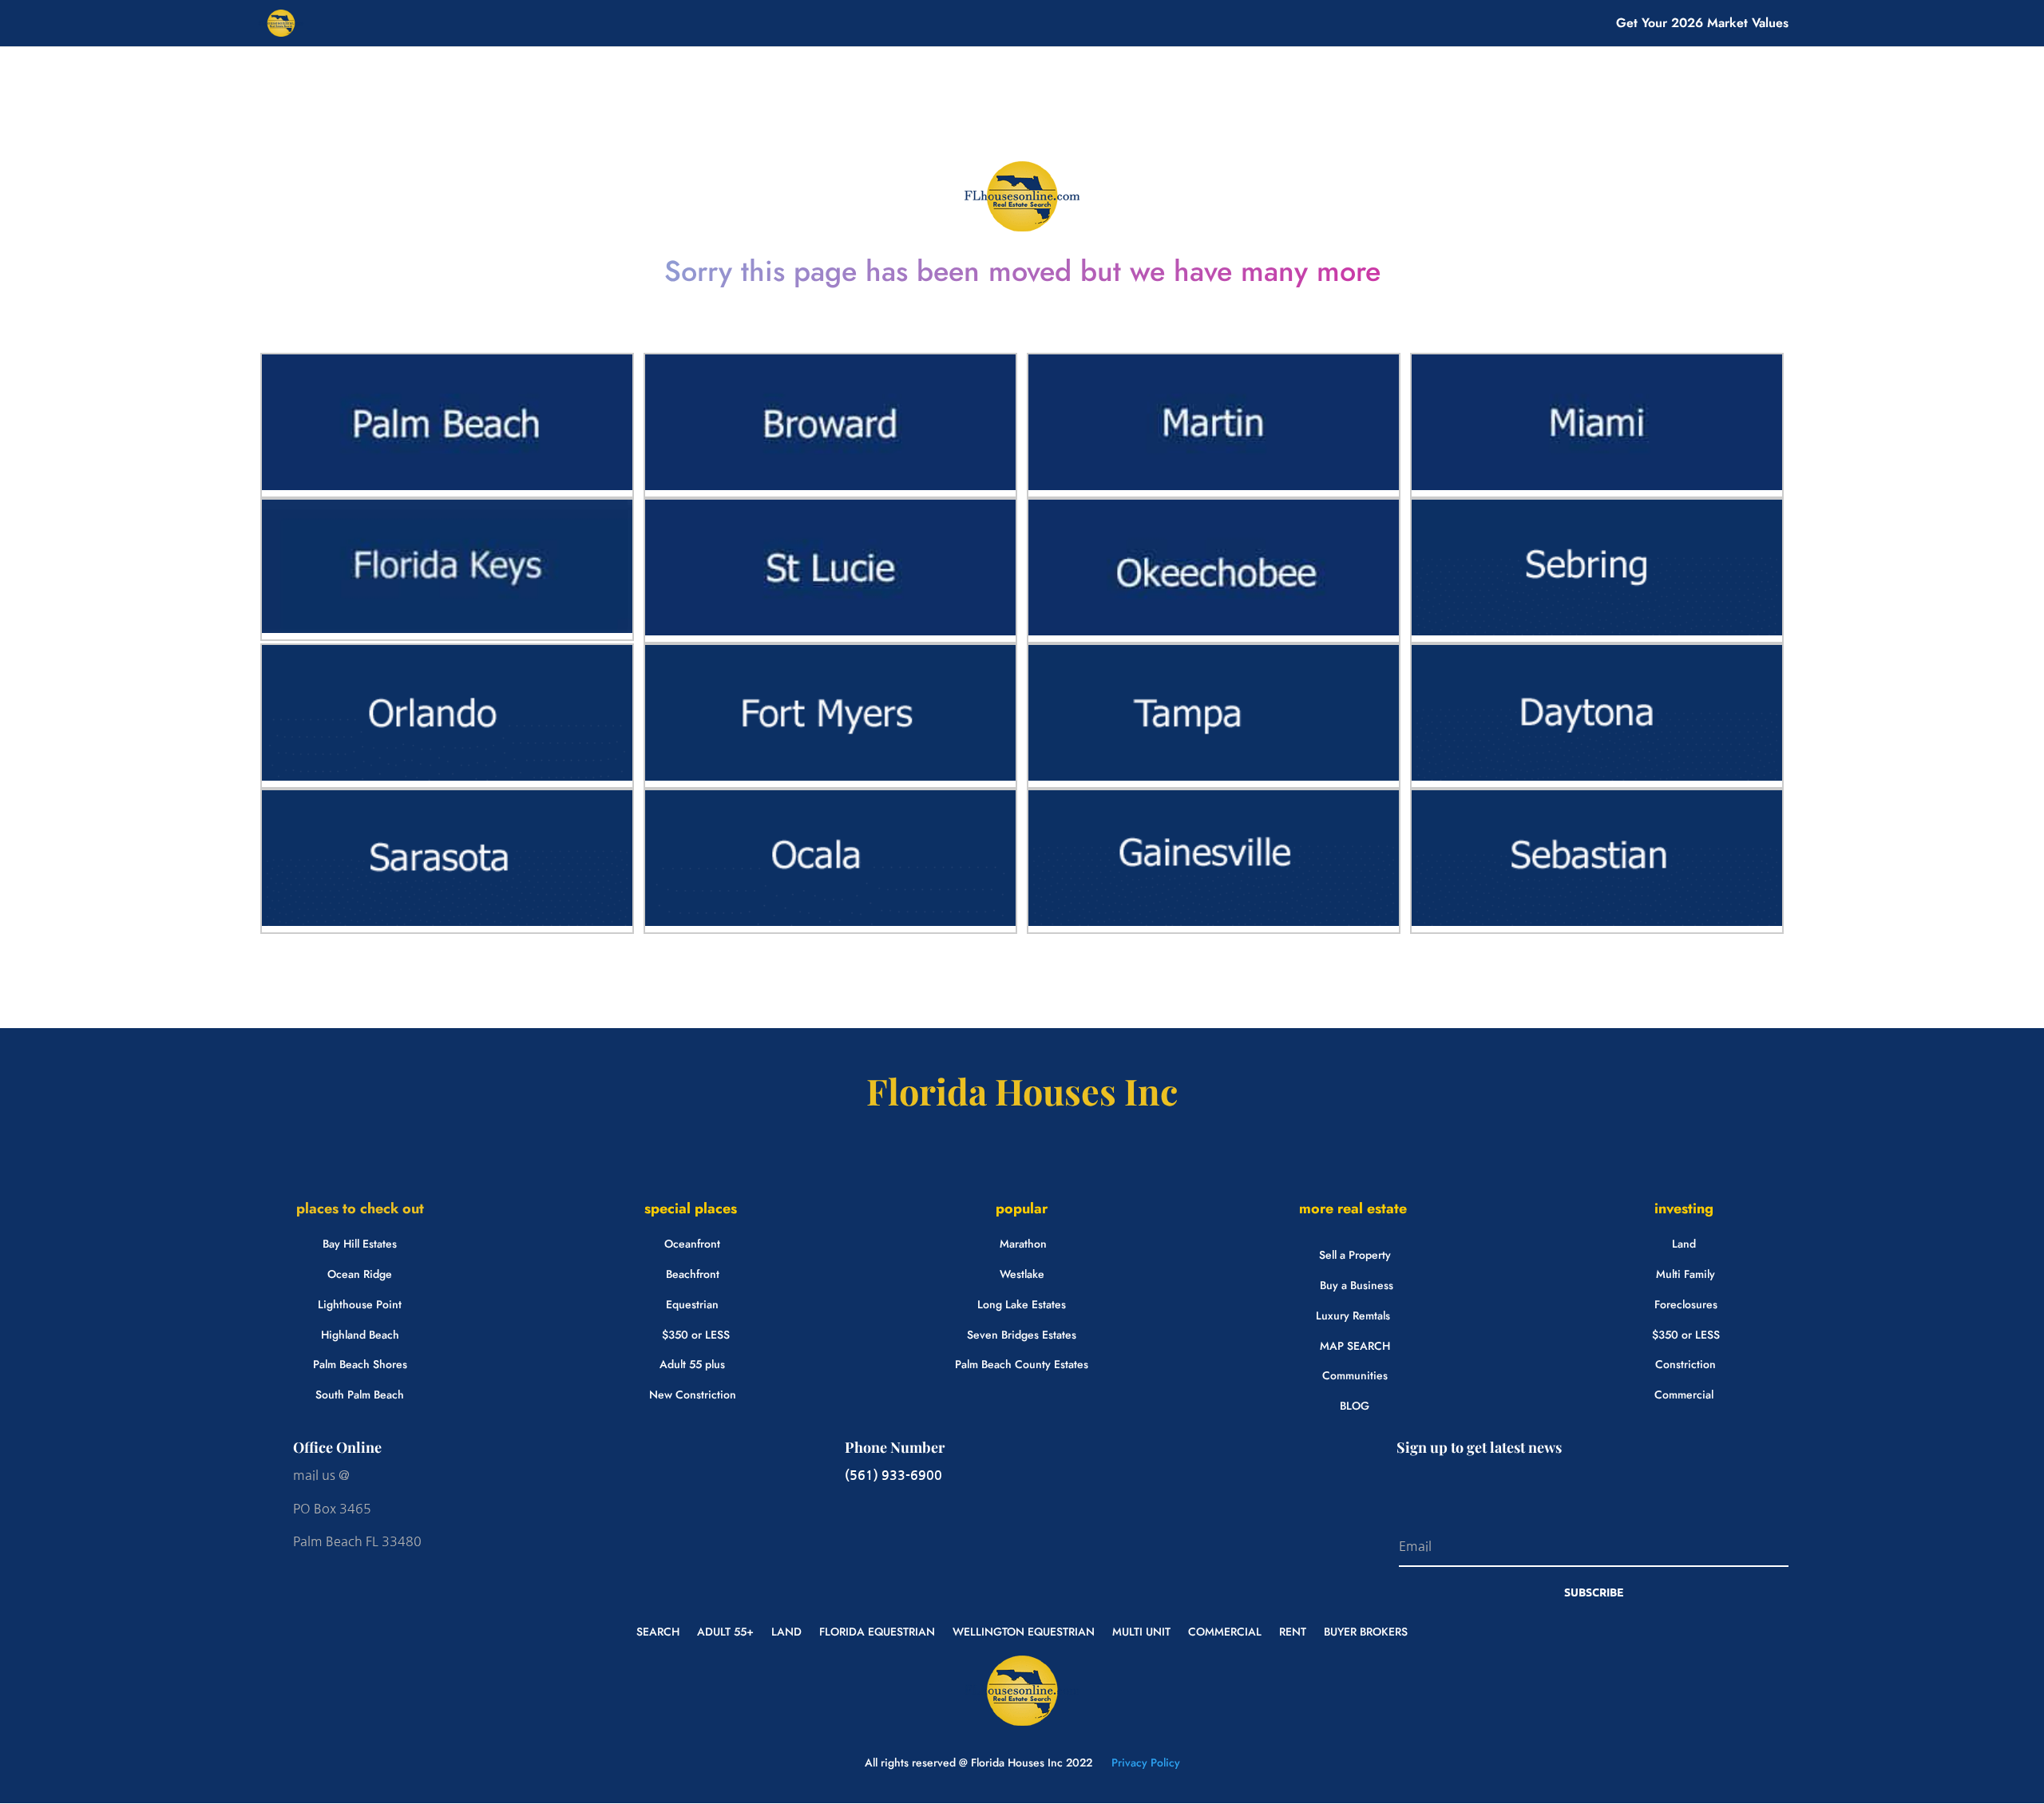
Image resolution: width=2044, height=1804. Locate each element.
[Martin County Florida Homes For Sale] (1214, 486)
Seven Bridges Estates (1022, 1335)
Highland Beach (360, 1335)
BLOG (1355, 1406)
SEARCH (658, 1630)
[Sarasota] (447, 922)
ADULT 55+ (725, 1630)
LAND (786, 1630)
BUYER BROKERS (1366, 1630)
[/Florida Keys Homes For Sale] (447, 629)
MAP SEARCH (1355, 1346)
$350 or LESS (696, 1335)
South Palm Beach (360, 1395)
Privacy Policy (1144, 1762)
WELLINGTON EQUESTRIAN (1024, 1630)
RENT (1293, 1630)
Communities (1355, 1375)
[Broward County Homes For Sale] (830, 486)
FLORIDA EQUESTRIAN (877, 1630)
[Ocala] (830, 922)
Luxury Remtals (1353, 1315)
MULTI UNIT (1141, 1630)
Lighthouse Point (360, 1304)
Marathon (1023, 1244)
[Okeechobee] (1214, 631)
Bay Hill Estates (360, 1244)
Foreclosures (1686, 1304)
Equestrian (692, 1304)
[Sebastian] (1597, 922)
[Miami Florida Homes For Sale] (1597, 486)
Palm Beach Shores (360, 1364)
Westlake (1022, 1274)
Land (1684, 1244)
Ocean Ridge (360, 1274)
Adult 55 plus (692, 1364)
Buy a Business (1357, 1285)
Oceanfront (692, 1244)
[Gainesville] (1214, 922)
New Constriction (693, 1395)
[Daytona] (1597, 777)
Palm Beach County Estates (1022, 1364)
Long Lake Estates (1022, 1304)
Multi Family (1686, 1274)
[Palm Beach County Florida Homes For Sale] (447, 486)
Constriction (1686, 1364)
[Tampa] (1214, 777)
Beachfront (693, 1274)
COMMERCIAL (1225, 1630)
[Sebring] (1597, 631)
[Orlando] (447, 777)
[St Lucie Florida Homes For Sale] (830, 631)
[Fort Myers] (830, 777)
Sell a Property (1355, 1255)
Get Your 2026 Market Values (1702, 25)
